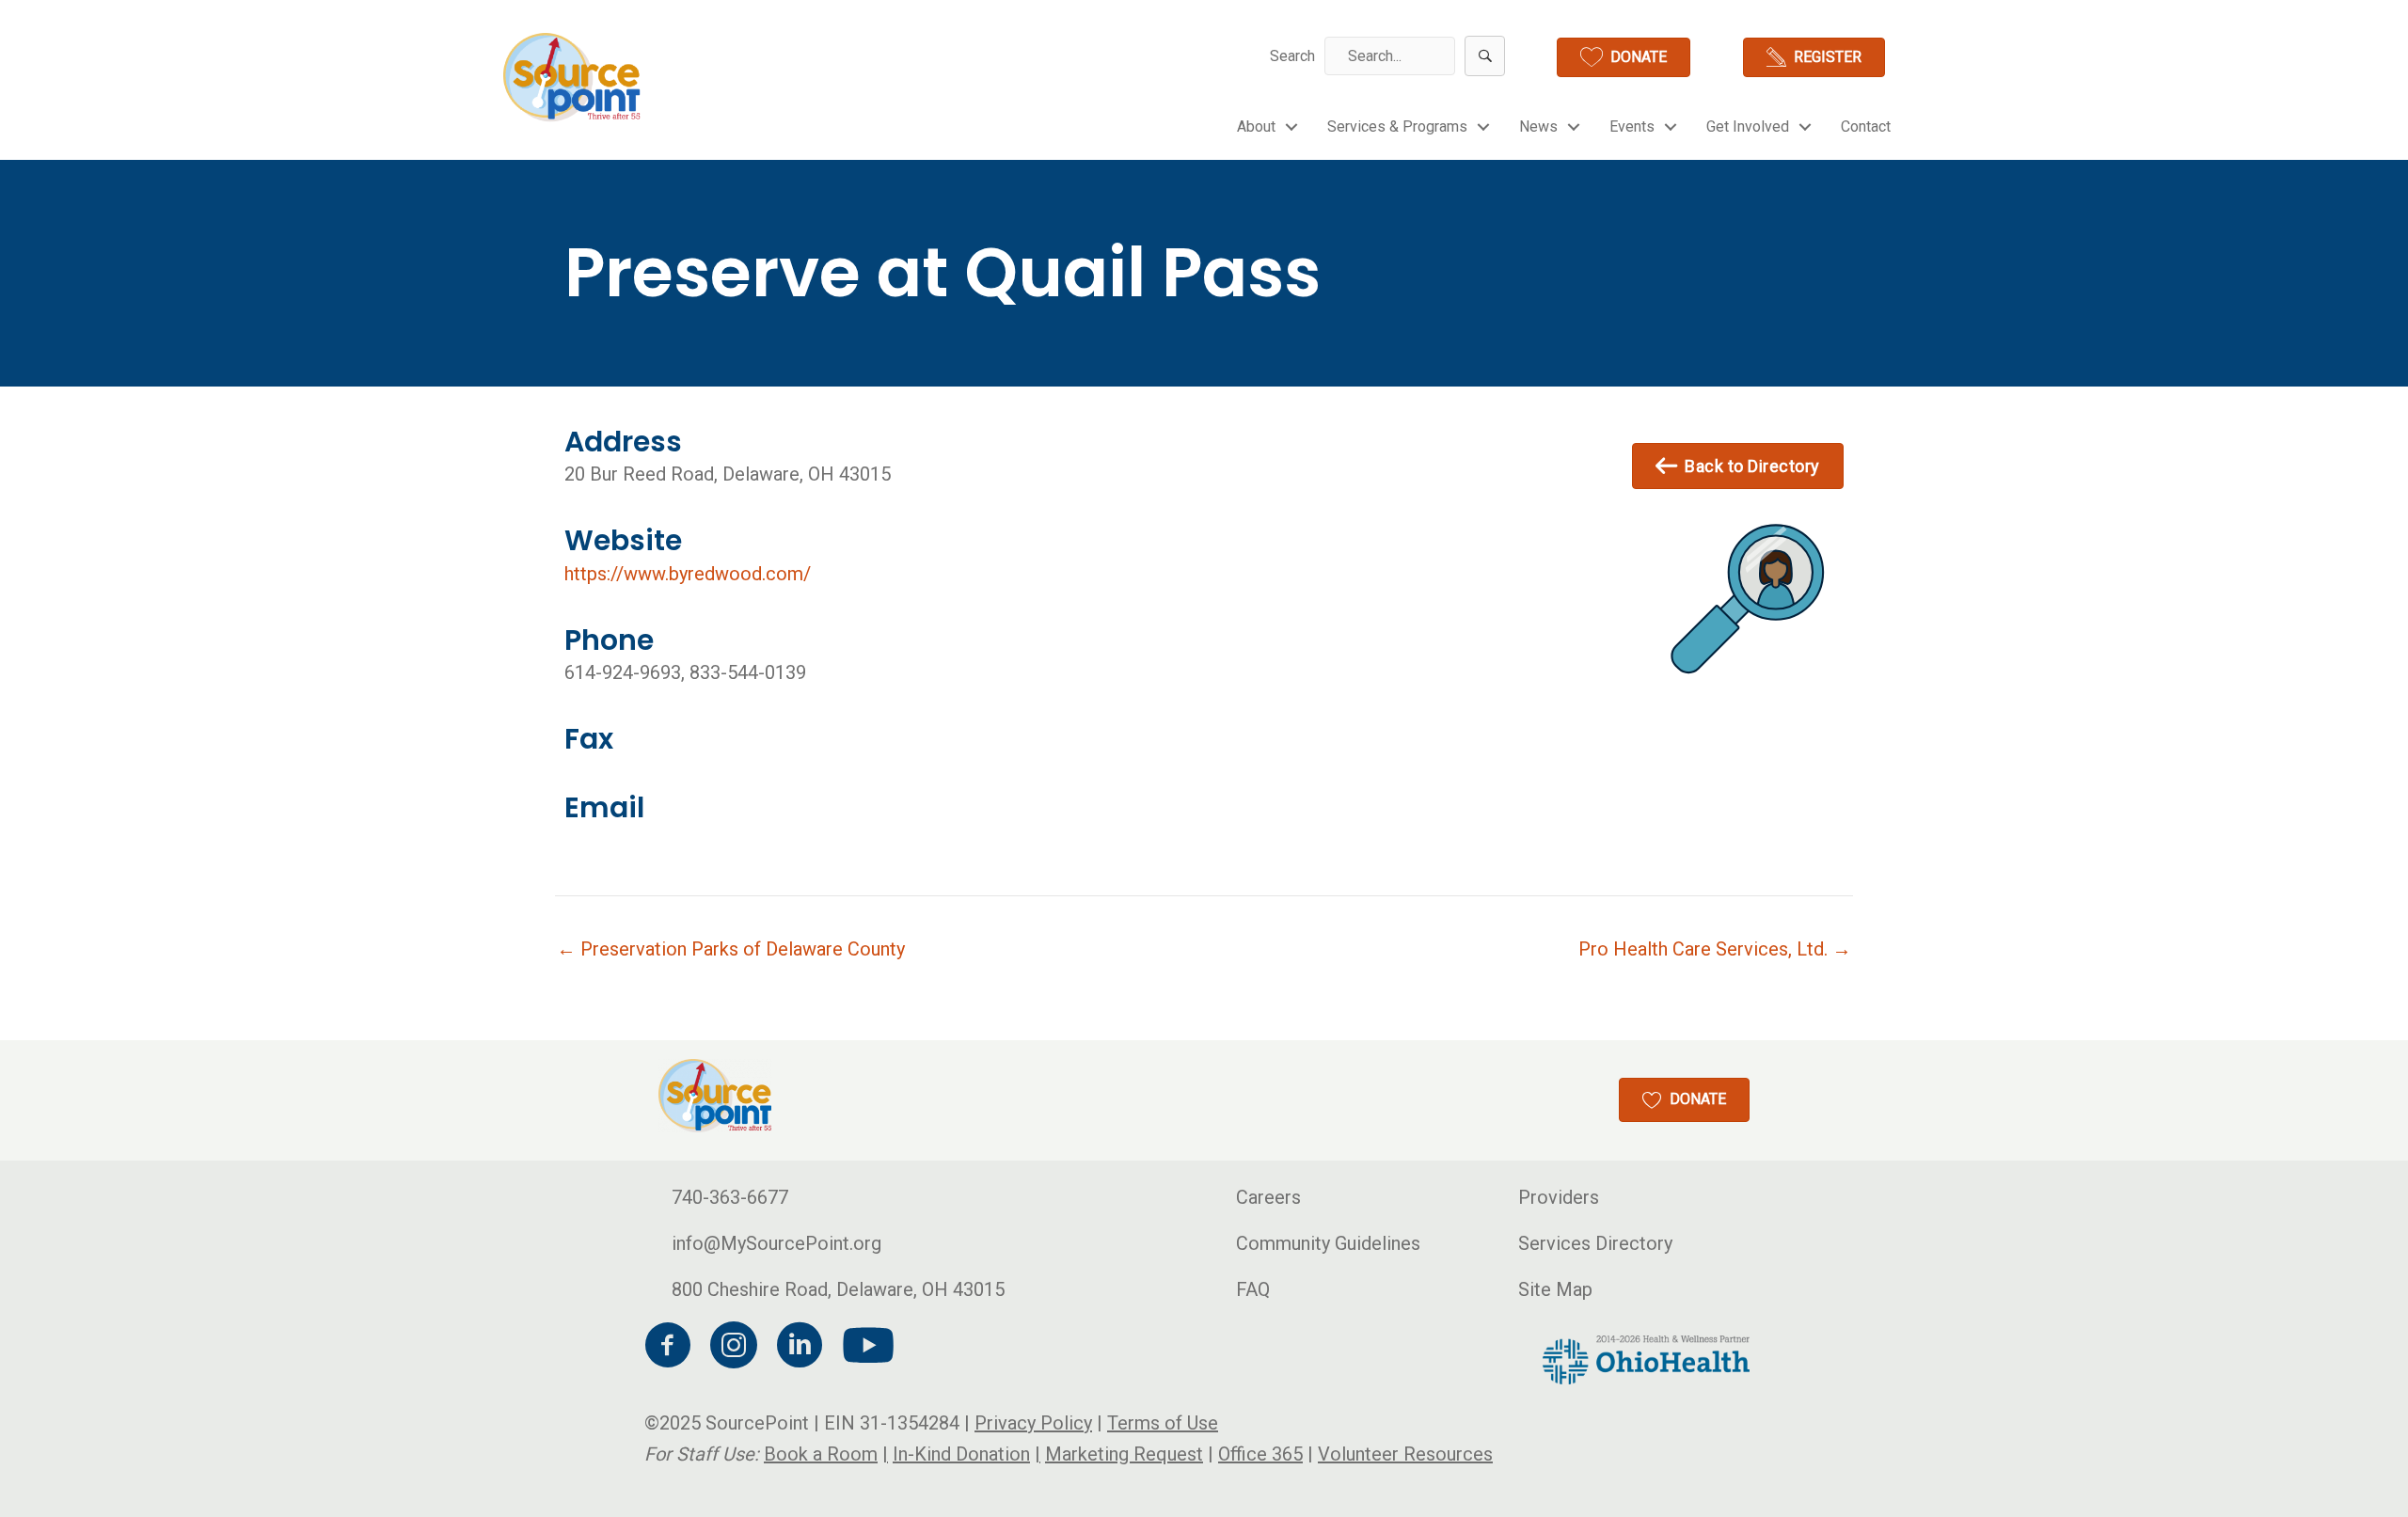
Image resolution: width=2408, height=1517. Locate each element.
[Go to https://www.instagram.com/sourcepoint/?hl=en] (734, 1348)
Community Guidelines (1328, 1243)
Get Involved (1748, 126)
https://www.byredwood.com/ (688, 574)
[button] (1485, 56)
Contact (1866, 126)
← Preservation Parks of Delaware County (731, 949)
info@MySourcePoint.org (776, 1243)
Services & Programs (1397, 126)
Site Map (1555, 1289)
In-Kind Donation (961, 1454)
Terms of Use (1163, 1423)
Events (1632, 126)
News (1538, 126)
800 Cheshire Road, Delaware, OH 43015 (838, 1289)
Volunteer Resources (1405, 1454)
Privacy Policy (1033, 1423)
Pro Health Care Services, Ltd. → (1715, 949)
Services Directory (1595, 1243)
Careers (1268, 1197)
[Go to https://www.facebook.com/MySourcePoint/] (668, 1348)
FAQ (1253, 1289)
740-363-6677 (730, 1197)
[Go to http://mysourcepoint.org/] (574, 77)
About (1256, 126)
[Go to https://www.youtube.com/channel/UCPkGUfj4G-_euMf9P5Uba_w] (865, 1347)
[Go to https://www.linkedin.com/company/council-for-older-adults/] (800, 1348)
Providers (1559, 1197)
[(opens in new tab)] (1646, 1358)
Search (1292, 56)
